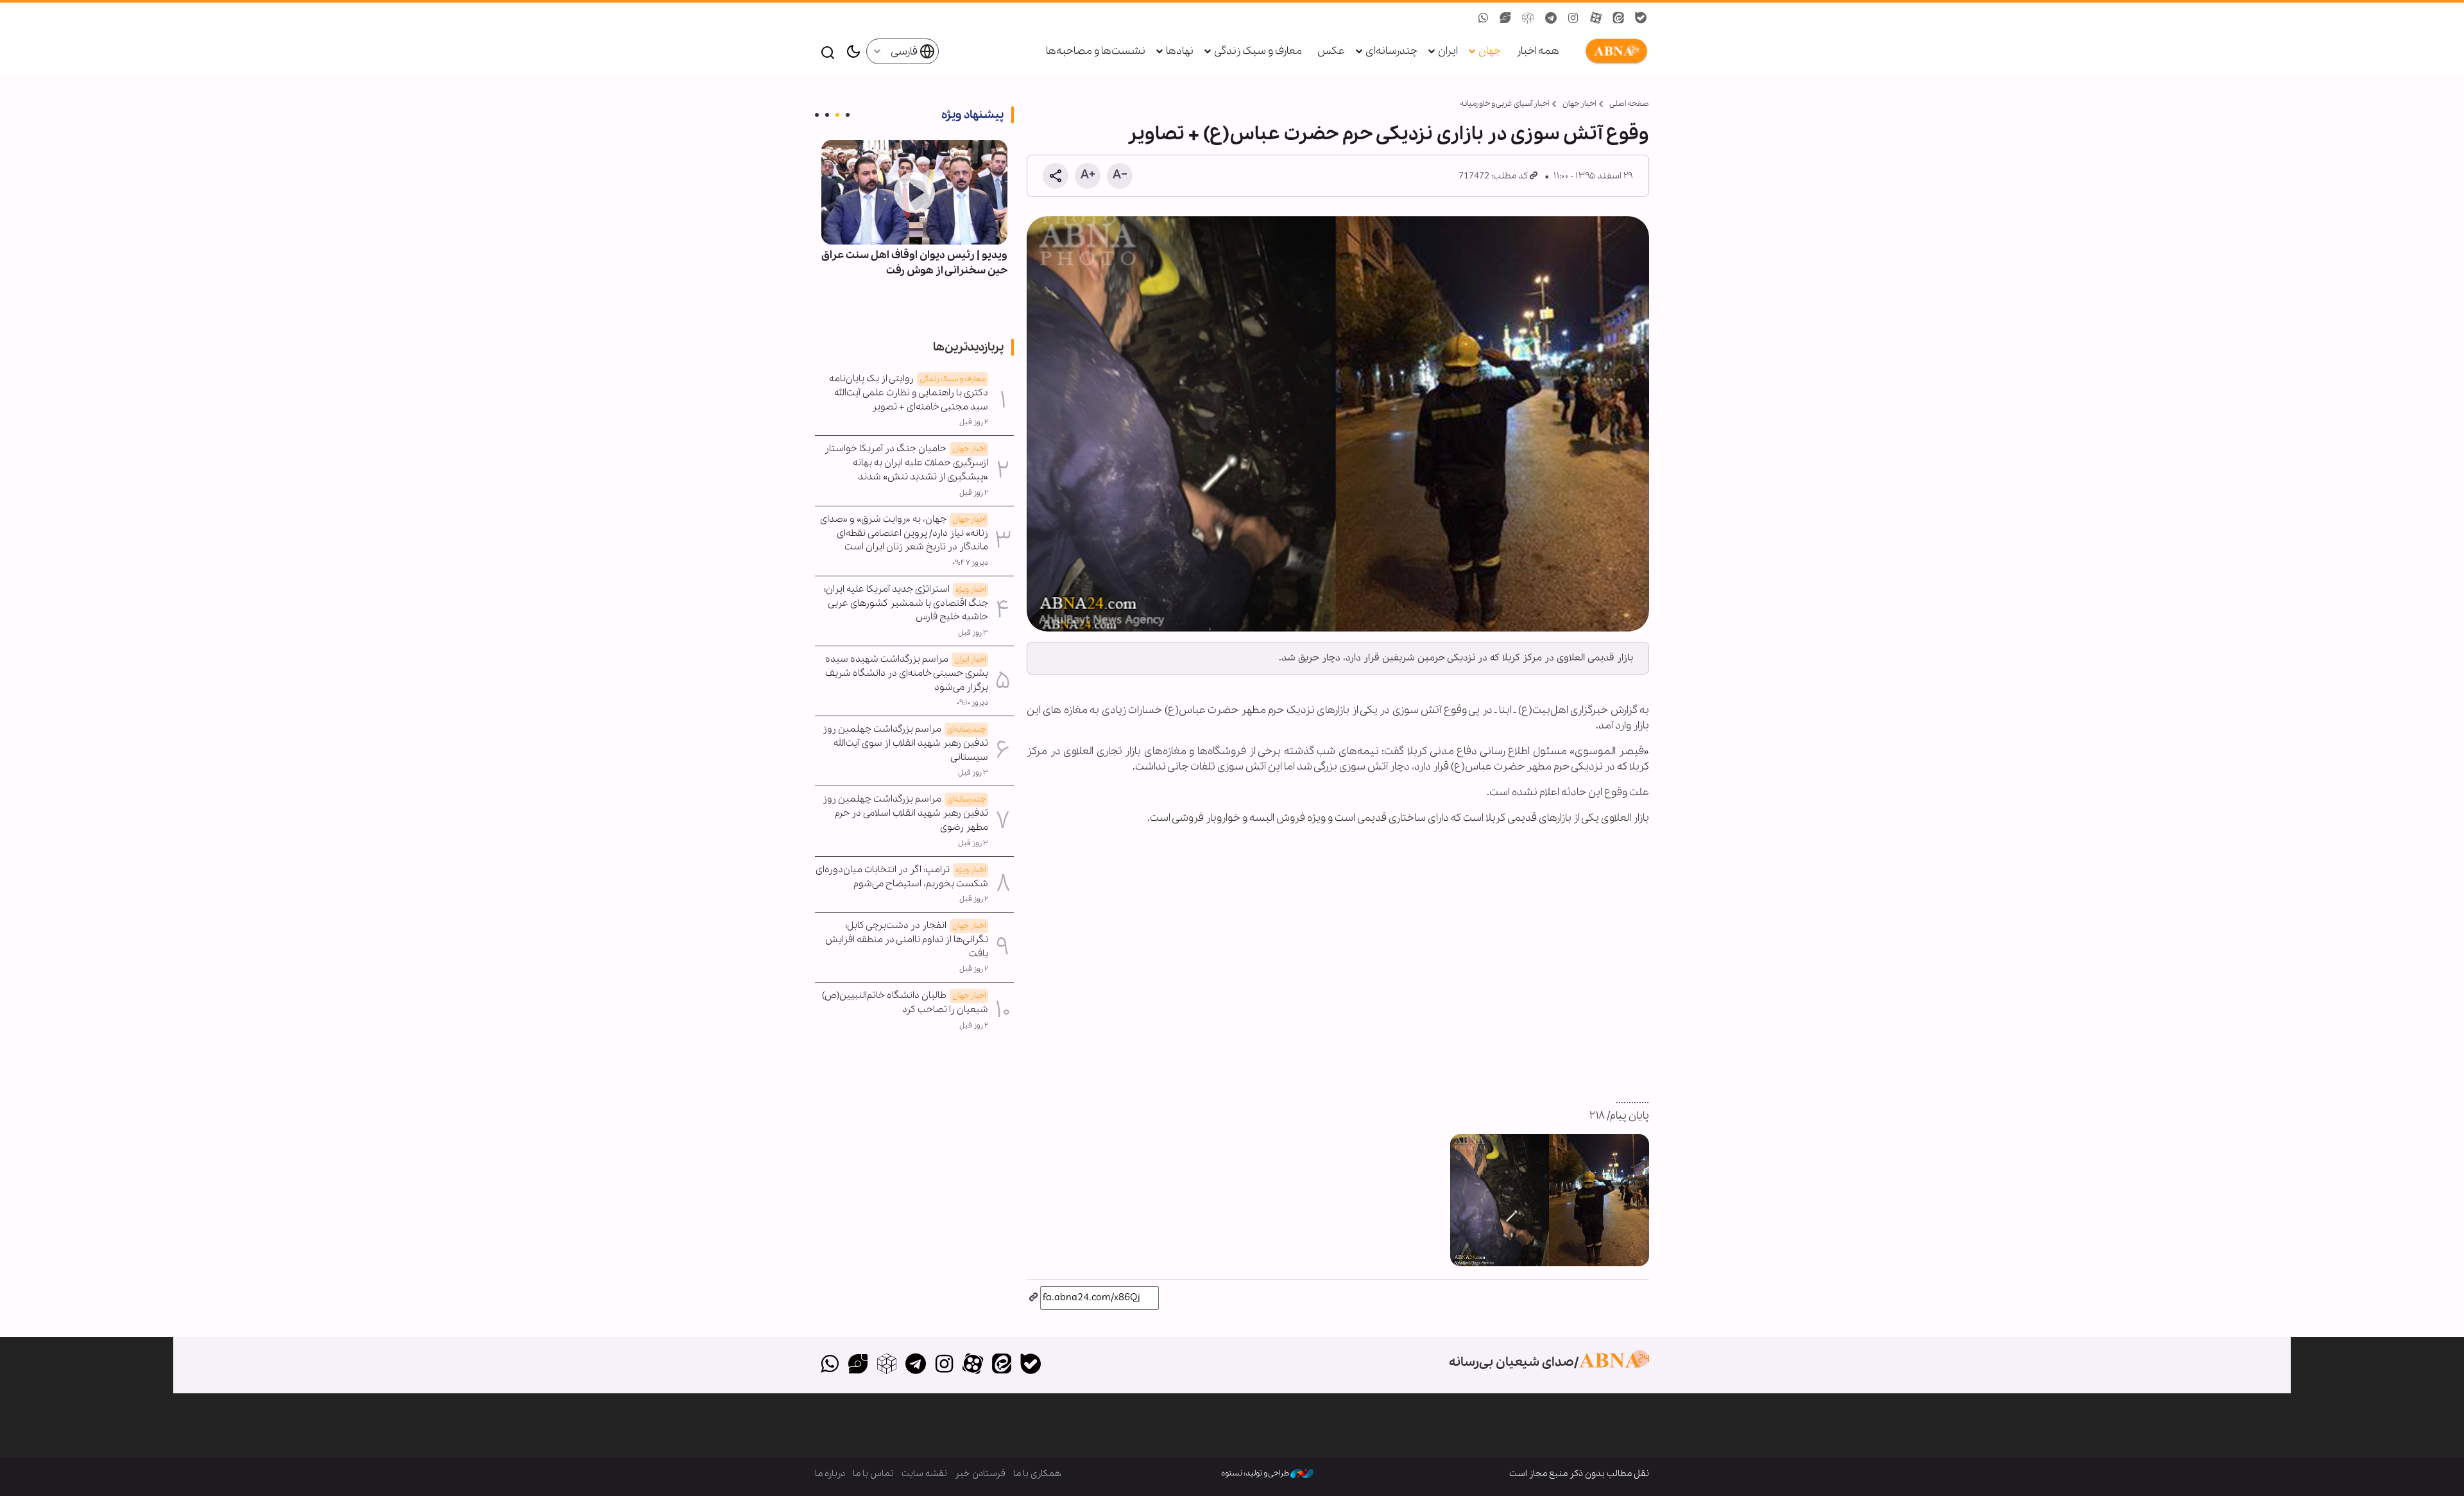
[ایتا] (1002, 1365)
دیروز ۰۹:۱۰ (972, 703)
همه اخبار (1538, 51)
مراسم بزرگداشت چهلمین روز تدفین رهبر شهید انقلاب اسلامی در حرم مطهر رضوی (905, 813)
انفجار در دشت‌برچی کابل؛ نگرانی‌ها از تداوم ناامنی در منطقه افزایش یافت (907, 940)
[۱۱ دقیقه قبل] (914, 192)
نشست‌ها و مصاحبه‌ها (1096, 51)
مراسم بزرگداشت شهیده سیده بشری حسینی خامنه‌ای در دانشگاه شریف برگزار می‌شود (907, 673)
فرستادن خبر (980, 1474)
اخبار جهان (1579, 104)
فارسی (905, 52)
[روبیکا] (887, 1365)
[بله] (1030, 1365)
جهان (1490, 51)
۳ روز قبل (973, 633)
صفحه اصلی (1629, 104)
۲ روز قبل (974, 422)
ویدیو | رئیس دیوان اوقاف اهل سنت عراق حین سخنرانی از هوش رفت (914, 263)
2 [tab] (837, 115)
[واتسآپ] (829, 1365)
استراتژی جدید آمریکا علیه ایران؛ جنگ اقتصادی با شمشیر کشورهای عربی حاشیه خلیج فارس (906, 603)
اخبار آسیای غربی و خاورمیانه (1504, 104)
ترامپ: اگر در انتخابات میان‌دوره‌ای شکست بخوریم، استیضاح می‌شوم (902, 877)
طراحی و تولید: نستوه (1256, 1473)
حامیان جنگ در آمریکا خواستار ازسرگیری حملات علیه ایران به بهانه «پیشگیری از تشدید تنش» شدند (906, 463)
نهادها (1180, 51)
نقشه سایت (924, 1474)
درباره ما (830, 1474)
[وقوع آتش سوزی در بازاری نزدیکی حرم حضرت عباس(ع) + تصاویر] (1338, 424)
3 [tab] (827, 115)
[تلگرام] (915, 1365)
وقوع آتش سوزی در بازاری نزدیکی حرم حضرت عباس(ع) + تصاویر (1388, 134)
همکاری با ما (1037, 1474)
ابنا (1614, 51)
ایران (1448, 51)
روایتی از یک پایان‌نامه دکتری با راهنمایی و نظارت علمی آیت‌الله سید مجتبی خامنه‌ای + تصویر (909, 393)
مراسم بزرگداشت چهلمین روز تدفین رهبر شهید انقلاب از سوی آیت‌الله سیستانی (905, 743)
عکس (1331, 51)
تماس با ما (873, 1474)
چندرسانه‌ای (1391, 51)
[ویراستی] (858, 1365)
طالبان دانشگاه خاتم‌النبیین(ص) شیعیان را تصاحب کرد (905, 1002)
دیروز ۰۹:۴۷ (970, 563)
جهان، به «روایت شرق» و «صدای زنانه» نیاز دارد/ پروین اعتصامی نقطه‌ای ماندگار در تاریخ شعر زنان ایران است (904, 533)
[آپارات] (973, 1365)
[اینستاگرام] (944, 1365)
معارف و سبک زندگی (1258, 51)
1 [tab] (848, 115)
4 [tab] (817, 115)
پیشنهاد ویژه (972, 115)
